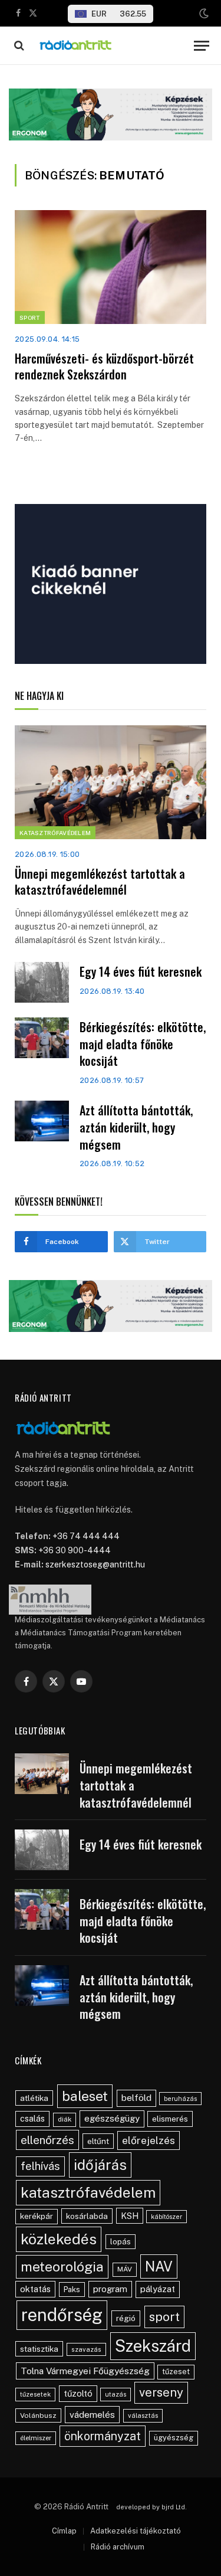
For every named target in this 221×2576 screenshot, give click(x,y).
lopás (121, 2242)
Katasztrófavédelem (55, 833)
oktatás (35, 2289)
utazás (116, 2394)
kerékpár (37, 2216)
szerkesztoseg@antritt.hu (95, 1564)
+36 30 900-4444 (75, 1550)
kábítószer (166, 2217)
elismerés (170, 2119)
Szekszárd (153, 2346)
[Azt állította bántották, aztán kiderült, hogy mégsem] (42, 1121)
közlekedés (59, 2239)
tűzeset (176, 2372)
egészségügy (112, 2118)
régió (126, 2318)
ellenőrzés (47, 2140)
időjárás (100, 2165)
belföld (136, 2098)
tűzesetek (35, 2394)
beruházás (180, 2099)
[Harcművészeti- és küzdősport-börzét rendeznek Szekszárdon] (111, 267)
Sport (30, 318)
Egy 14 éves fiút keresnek (141, 971)
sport (164, 2317)
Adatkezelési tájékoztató (136, 2531)
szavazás (86, 2349)
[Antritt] (112, 46)
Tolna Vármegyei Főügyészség (85, 2371)
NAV (159, 2266)
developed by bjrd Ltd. (151, 2507)
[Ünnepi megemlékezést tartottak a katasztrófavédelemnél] (111, 782)
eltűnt (98, 2141)
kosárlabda (87, 2216)
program (110, 2289)
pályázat (158, 2289)
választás (143, 2415)
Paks (72, 2289)
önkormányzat (103, 2436)
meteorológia (62, 2266)
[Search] (18, 46)
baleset (85, 2096)
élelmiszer (36, 2438)
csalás (32, 2119)
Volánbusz (38, 2415)
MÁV (125, 2269)
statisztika (39, 2349)
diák (65, 2119)
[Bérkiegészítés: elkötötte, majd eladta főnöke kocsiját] (42, 1038)
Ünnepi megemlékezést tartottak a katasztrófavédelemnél (100, 881)
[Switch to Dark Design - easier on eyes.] (203, 14)
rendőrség (62, 2315)
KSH (130, 2216)
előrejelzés (149, 2140)
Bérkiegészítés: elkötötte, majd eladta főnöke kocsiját (143, 1044)
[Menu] (202, 46)
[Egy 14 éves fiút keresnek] (42, 982)
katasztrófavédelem (88, 2192)
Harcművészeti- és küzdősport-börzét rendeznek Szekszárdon (104, 366)
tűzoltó (78, 2393)
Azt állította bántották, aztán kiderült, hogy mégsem (136, 1127)
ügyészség (174, 2438)
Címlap (64, 2531)
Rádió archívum (118, 2547)
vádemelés (92, 2415)
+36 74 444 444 (86, 1536)
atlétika (34, 2098)
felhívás (40, 2166)
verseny (161, 2392)
